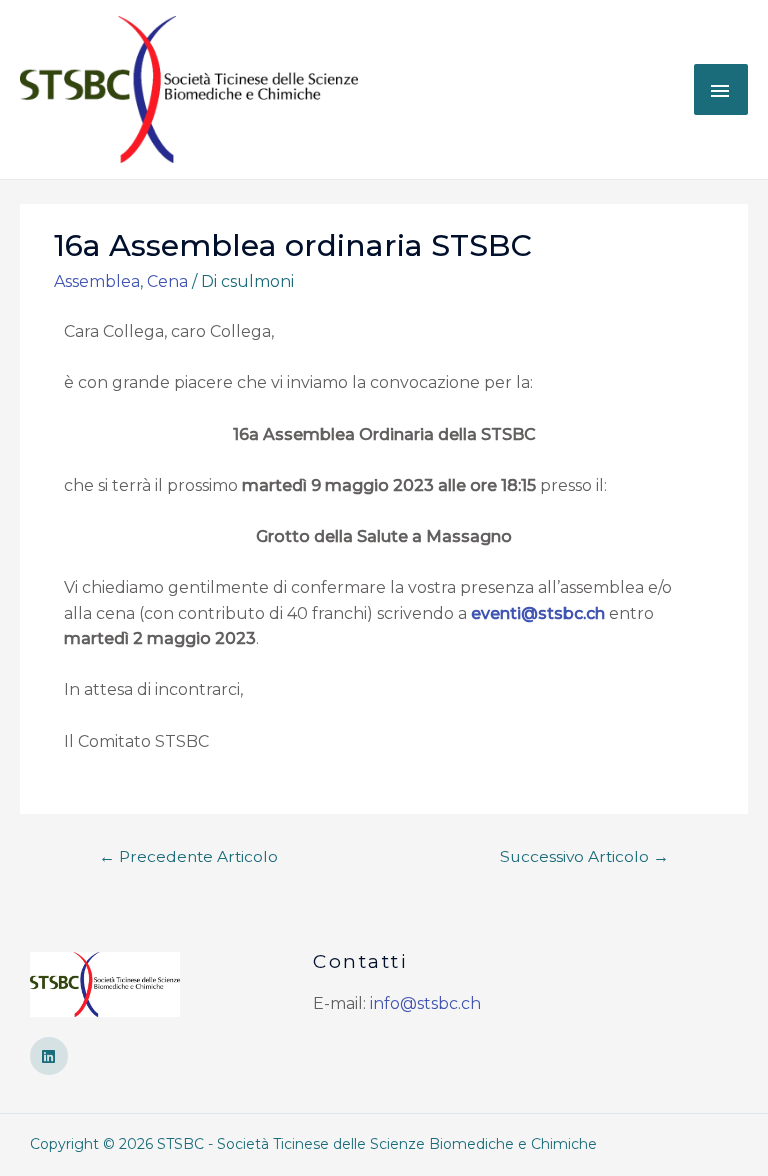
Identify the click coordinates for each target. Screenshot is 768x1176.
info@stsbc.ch (425, 1003)
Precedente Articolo (188, 856)
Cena (167, 281)
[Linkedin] (49, 1056)
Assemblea (97, 281)
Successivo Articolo (584, 856)
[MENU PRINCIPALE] (721, 89)
